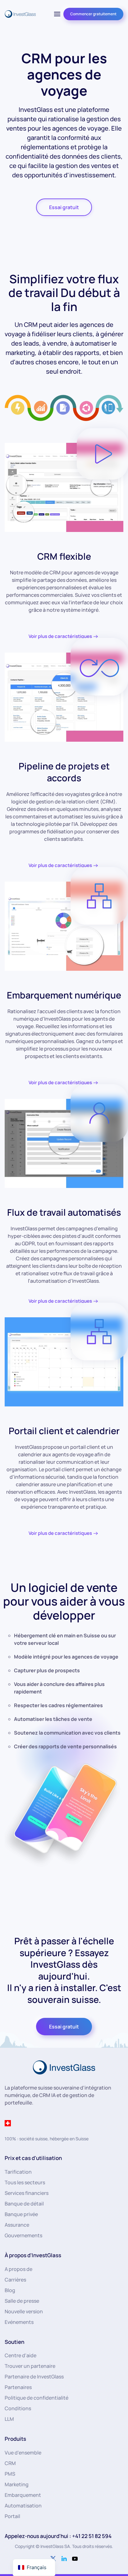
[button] (57, 14)
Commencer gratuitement (93, 14)
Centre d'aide (21, 2355)
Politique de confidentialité (37, 2398)
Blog (10, 2290)
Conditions (18, 2408)
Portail (12, 2516)
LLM (9, 2419)
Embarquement (23, 2495)
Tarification (18, 2172)
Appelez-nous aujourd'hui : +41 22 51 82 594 (58, 2536)
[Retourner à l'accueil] (20, 14)
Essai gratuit (64, 207)
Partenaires (18, 2387)
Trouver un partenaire (30, 2366)
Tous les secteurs (25, 2182)
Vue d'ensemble (23, 2453)
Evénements (19, 2322)
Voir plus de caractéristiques (60, 636)
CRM (10, 2463)
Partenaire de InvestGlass (34, 2377)
